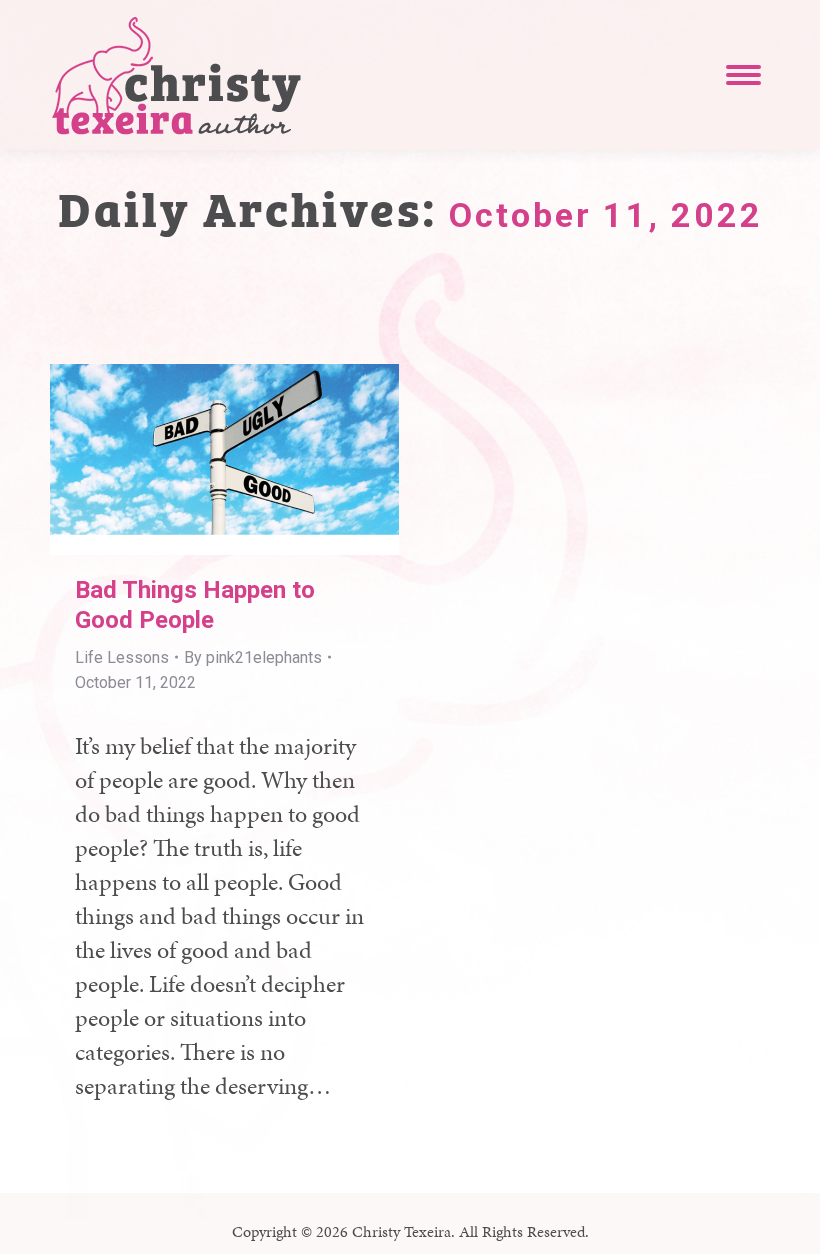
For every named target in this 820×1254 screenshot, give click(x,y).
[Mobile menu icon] (743, 75)
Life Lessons (122, 657)
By (253, 657)
